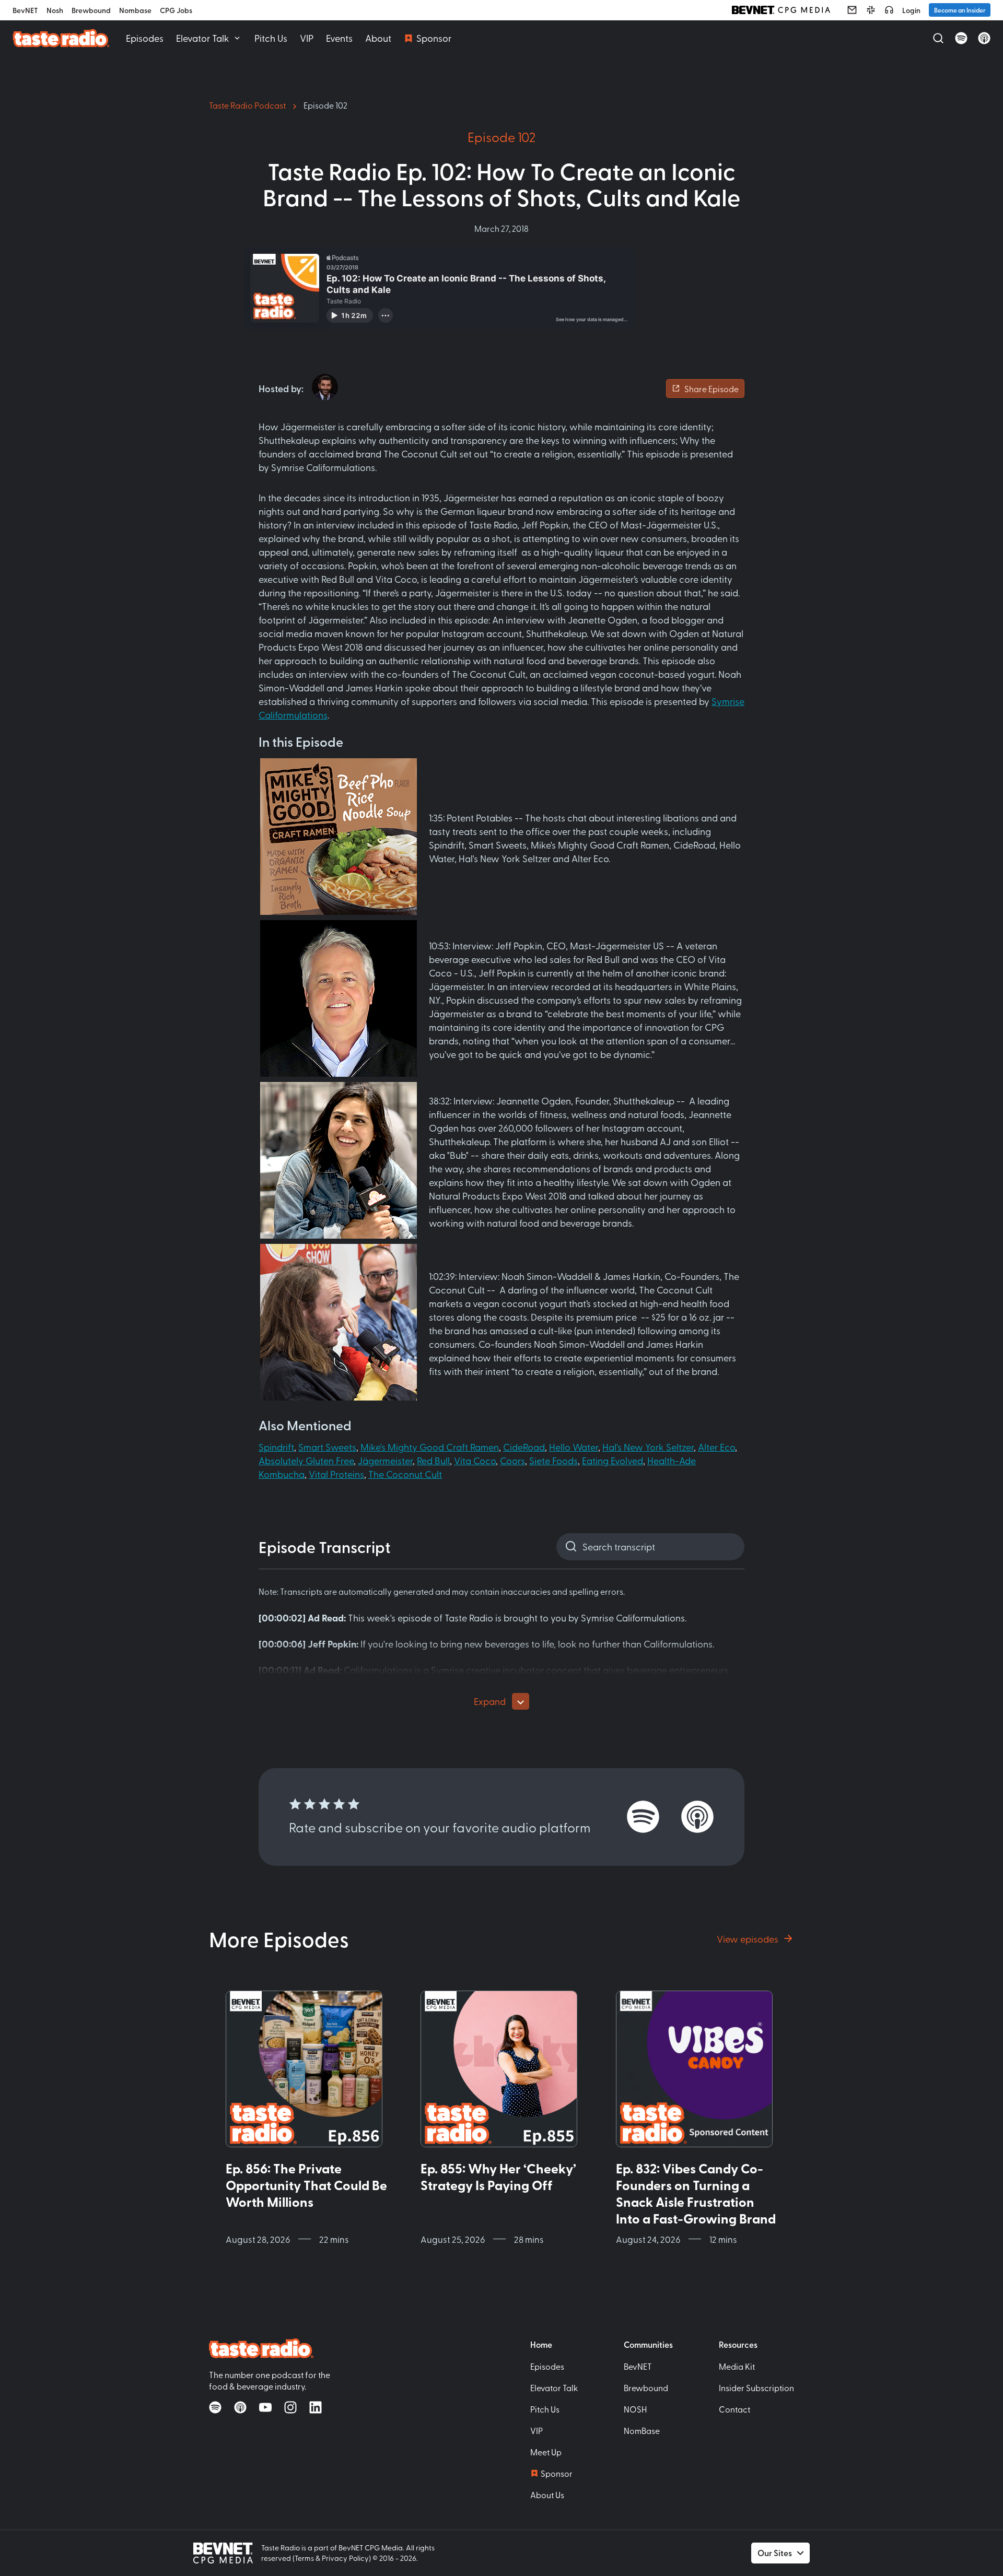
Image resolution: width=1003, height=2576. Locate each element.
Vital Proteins (336, 1474)
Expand (490, 1701)
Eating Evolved (613, 1460)
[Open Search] (938, 38)
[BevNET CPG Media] (781, 10)
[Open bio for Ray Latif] (325, 387)
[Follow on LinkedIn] (316, 2407)
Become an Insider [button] (960, 10)
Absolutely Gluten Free (306, 1460)
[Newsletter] (852, 10)
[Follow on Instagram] (290, 2407)
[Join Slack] (871, 10)
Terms (304, 2558)
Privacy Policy (345, 2558)
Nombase (135, 10)
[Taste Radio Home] (61, 38)
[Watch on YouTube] (265, 2407)
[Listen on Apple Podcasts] (984, 38)
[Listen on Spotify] (961, 38)
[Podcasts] (889, 10)
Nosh (55, 10)
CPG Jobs (176, 10)
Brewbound (91, 10)
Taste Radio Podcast (247, 105)
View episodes (748, 1939)
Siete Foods (553, 1460)
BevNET (25, 10)
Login (911, 10)
